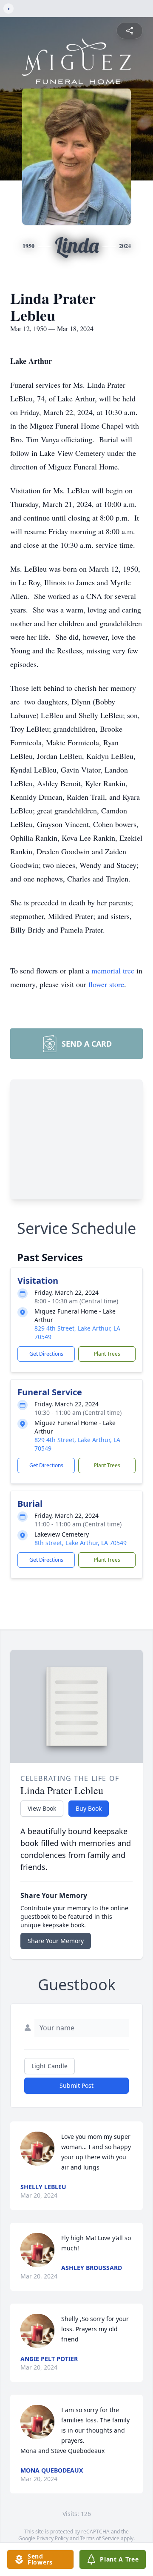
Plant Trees (107, 1354)
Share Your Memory (56, 1941)
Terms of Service (100, 2538)
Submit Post (76, 2085)
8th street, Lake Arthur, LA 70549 (81, 1543)
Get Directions (46, 1354)
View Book (42, 1808)
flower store (106, 984)
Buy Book (89, 1808)
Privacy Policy (52, 2538)
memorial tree (113, 970)
